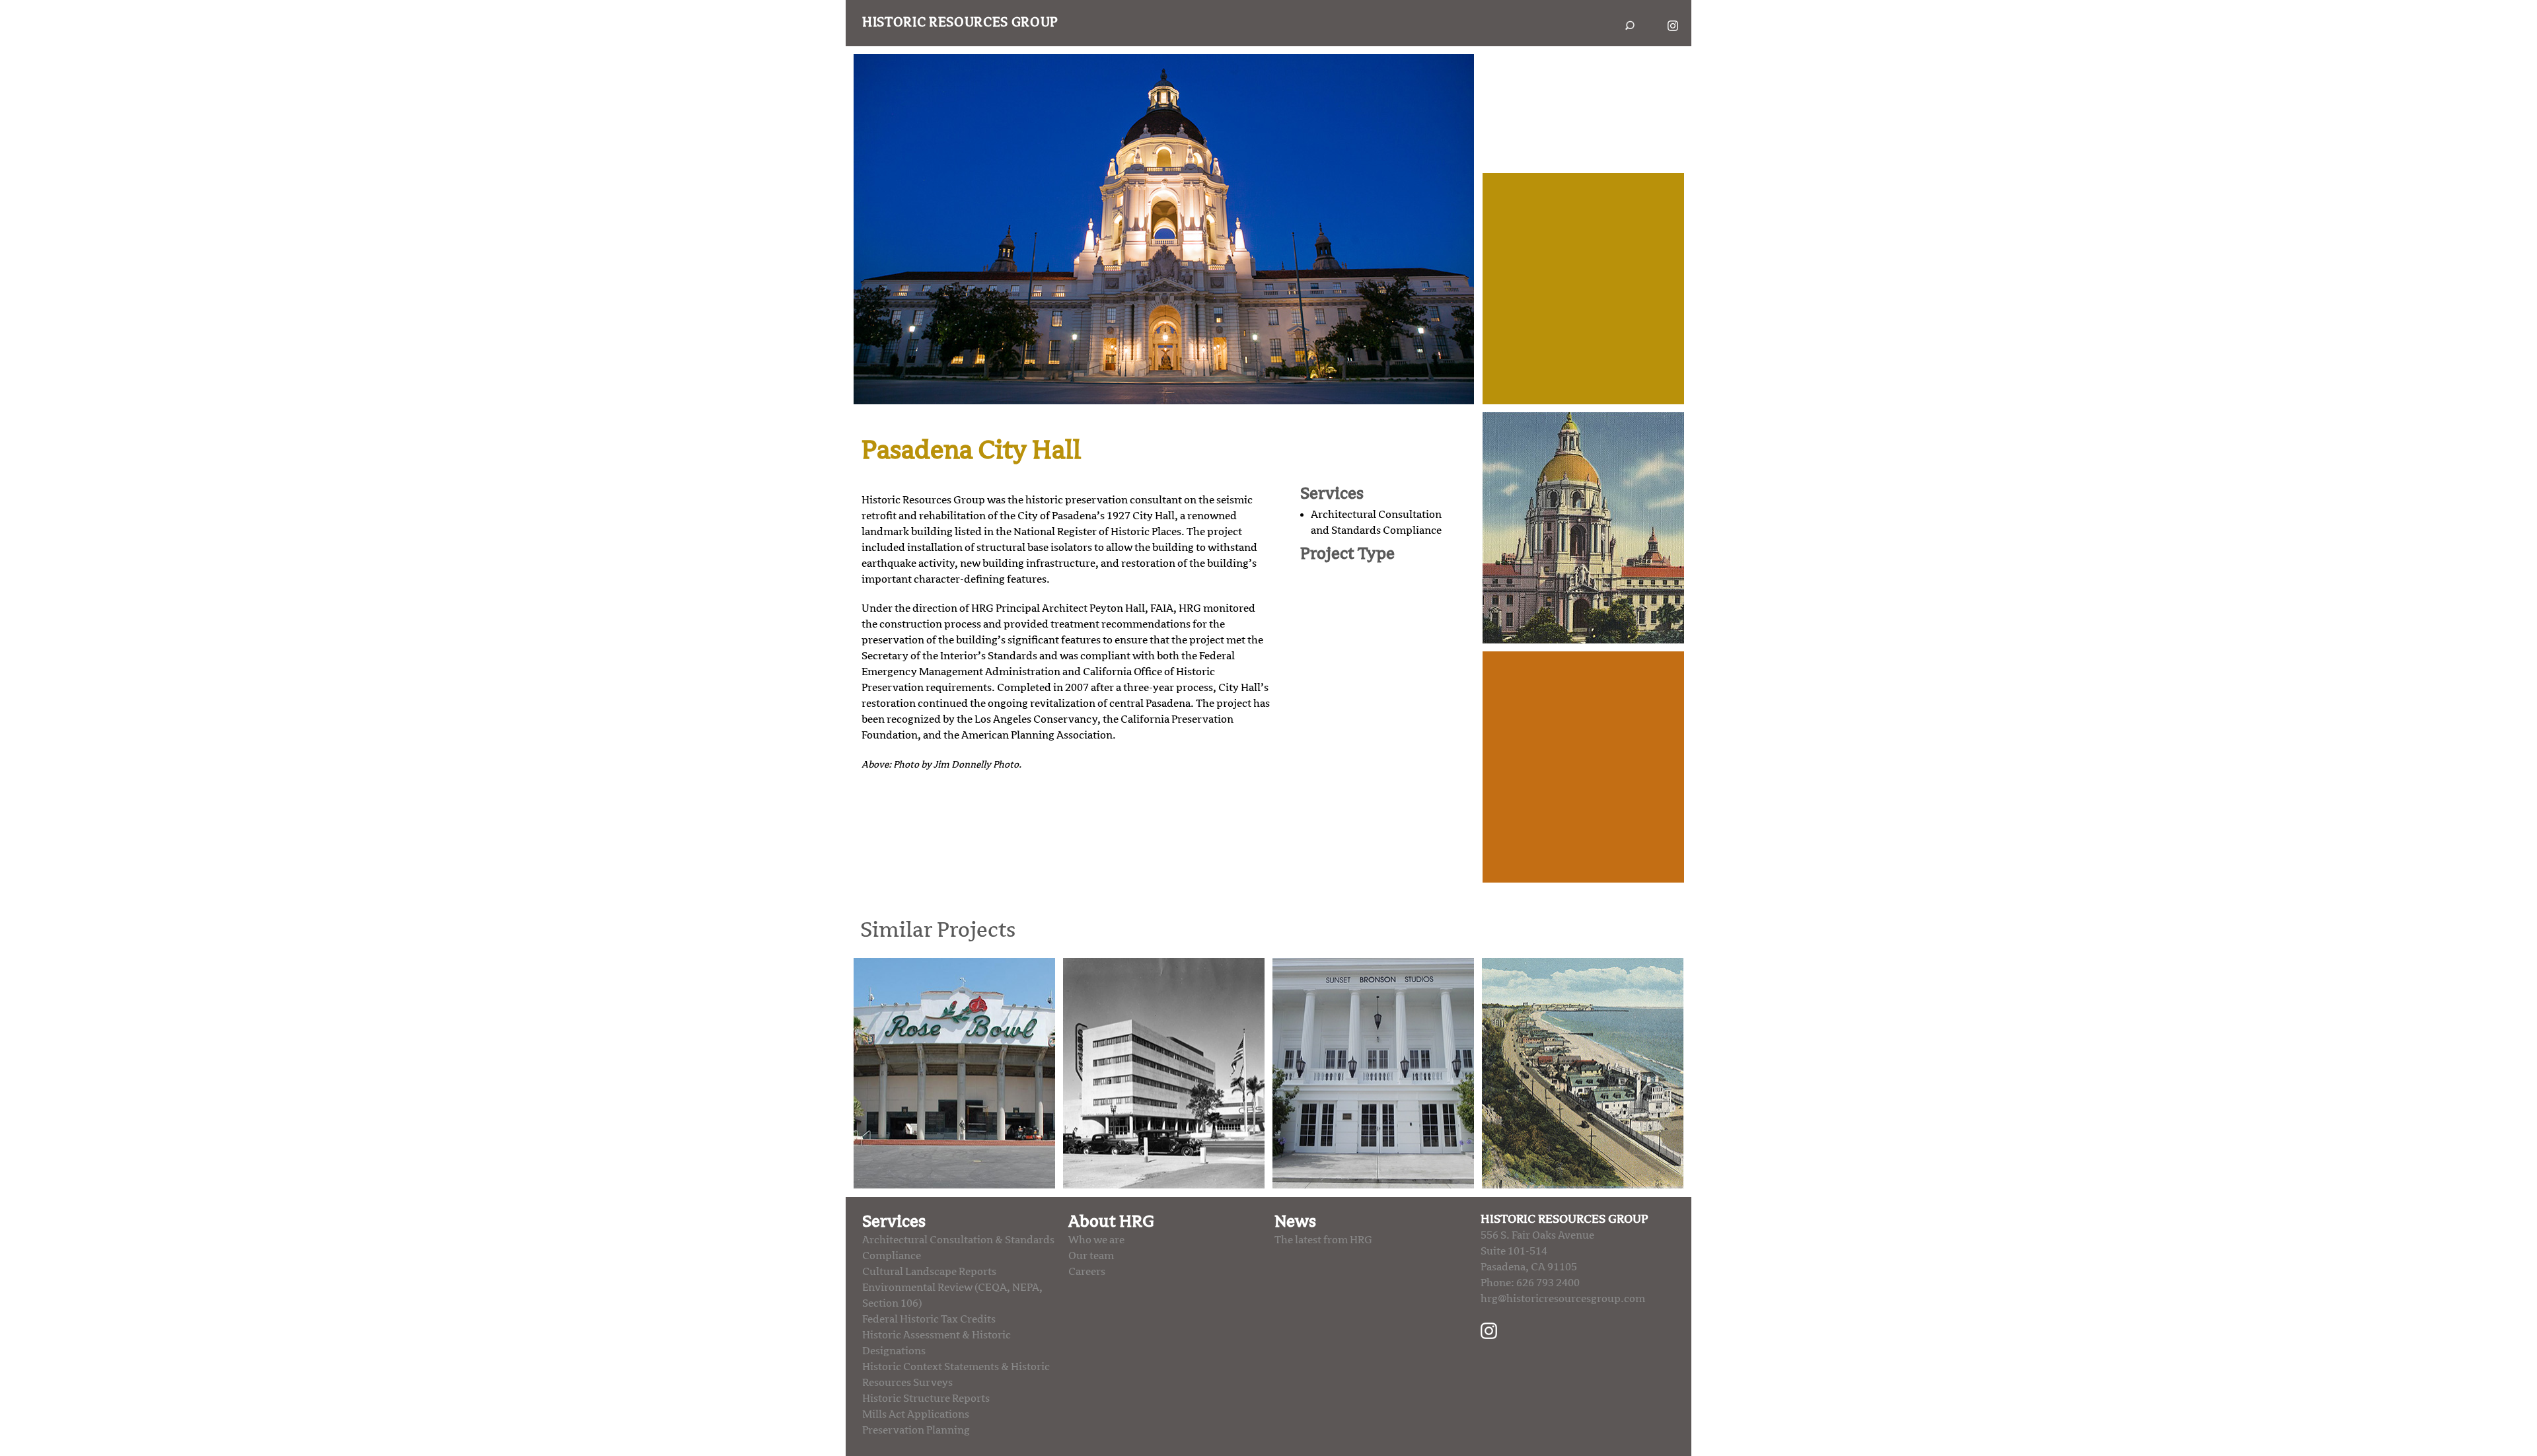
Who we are (1096, 1240)
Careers (1087, 1272)
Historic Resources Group (960, 22)
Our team (1091, 1256)
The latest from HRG (1323, 1240)
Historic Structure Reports (926, 1399)
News (1295, 1221)
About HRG (1111, 1221)
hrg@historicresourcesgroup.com (1563, 1299)
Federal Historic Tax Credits (929, 1319)
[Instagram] (1489, 1330)
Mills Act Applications (916, 1414)
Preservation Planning (916, 1430)
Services (894, 1221)
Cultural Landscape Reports (929, 1272)
